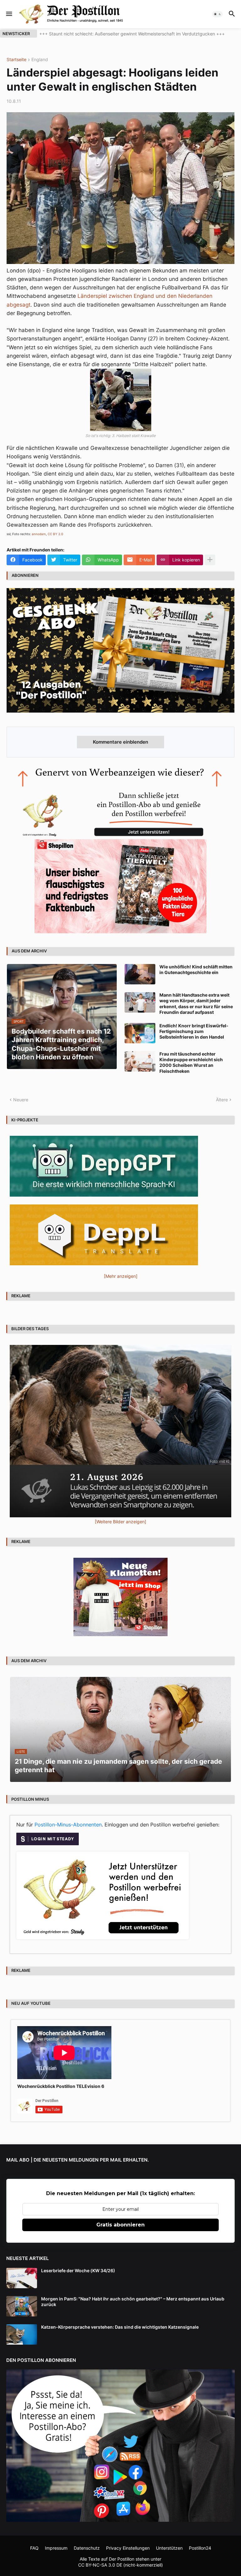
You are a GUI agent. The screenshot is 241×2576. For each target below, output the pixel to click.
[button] (9, 14)
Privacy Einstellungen (128, 2548)
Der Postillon (122, 2559)
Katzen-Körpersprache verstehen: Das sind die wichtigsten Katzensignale (120, 2327)
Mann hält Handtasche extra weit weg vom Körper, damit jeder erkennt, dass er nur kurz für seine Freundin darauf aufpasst (196, 1004)
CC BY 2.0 (55, 534)
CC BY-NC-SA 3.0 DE (100, 2565)
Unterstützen (169, 2548)
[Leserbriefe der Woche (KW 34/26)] (22, 2278)
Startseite (16, 60)
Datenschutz (87, 2548)
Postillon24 (200, 2548)
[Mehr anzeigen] (210, 560)
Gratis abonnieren (120, 2225)
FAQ (34, 2548)
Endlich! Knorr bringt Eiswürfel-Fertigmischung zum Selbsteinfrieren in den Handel (194, 1031)
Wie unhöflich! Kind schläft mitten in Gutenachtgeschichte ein (196, 969)
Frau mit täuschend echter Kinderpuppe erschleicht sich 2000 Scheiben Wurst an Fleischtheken (191, 1062)
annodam (39, 534)
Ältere (222, 1100)
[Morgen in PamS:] (22, 2306)
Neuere (21, 1100)
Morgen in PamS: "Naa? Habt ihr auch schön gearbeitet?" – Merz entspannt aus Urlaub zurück (133, 2302)
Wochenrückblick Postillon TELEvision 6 (61, 2086)
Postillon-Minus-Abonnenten (68, 1825)
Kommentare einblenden (120, 742)
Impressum (56, 2548)
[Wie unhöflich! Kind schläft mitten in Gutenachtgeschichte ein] (140, 974)
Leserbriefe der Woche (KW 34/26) (78, 2270)
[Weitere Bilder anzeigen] (120, 1522)
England (40, 60)
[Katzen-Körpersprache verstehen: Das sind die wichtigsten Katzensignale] (22, 2334)
